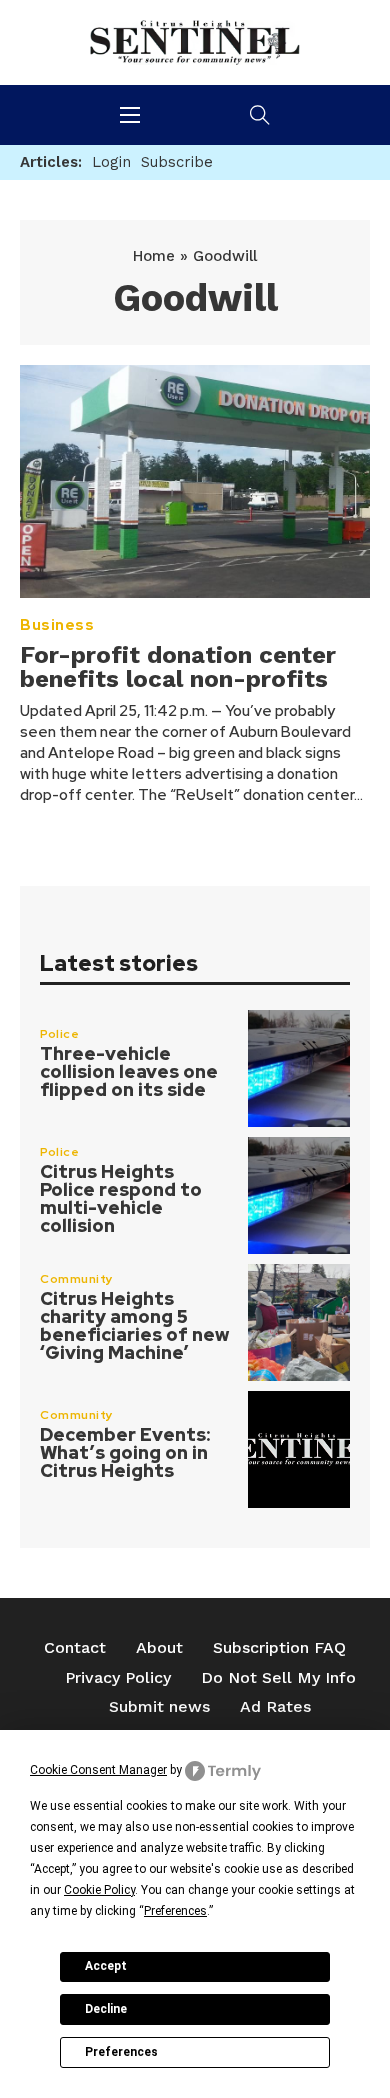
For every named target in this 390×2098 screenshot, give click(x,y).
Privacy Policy (118, 1677)
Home (154, 256)
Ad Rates (275, 1706)
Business (57, 625)
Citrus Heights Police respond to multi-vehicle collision (121, 1198)
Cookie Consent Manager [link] (98, 1770)
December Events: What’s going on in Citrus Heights (125, 1452)
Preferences (121, 2052)
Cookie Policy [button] (99, 1890)
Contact (75, 1647)
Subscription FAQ (279, 1647)
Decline (106, 2009)
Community (77, 1279)
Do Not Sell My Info (278, 1677)
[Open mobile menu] (130, 115)
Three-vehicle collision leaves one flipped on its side (129, 1071)
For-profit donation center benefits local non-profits (178, 667)
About (159, 1647)
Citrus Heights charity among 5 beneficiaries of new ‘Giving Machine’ (134, 1325)
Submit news (159, 1706)
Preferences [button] (175, 1911)
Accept (106, 1966)
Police (59, 1034)
